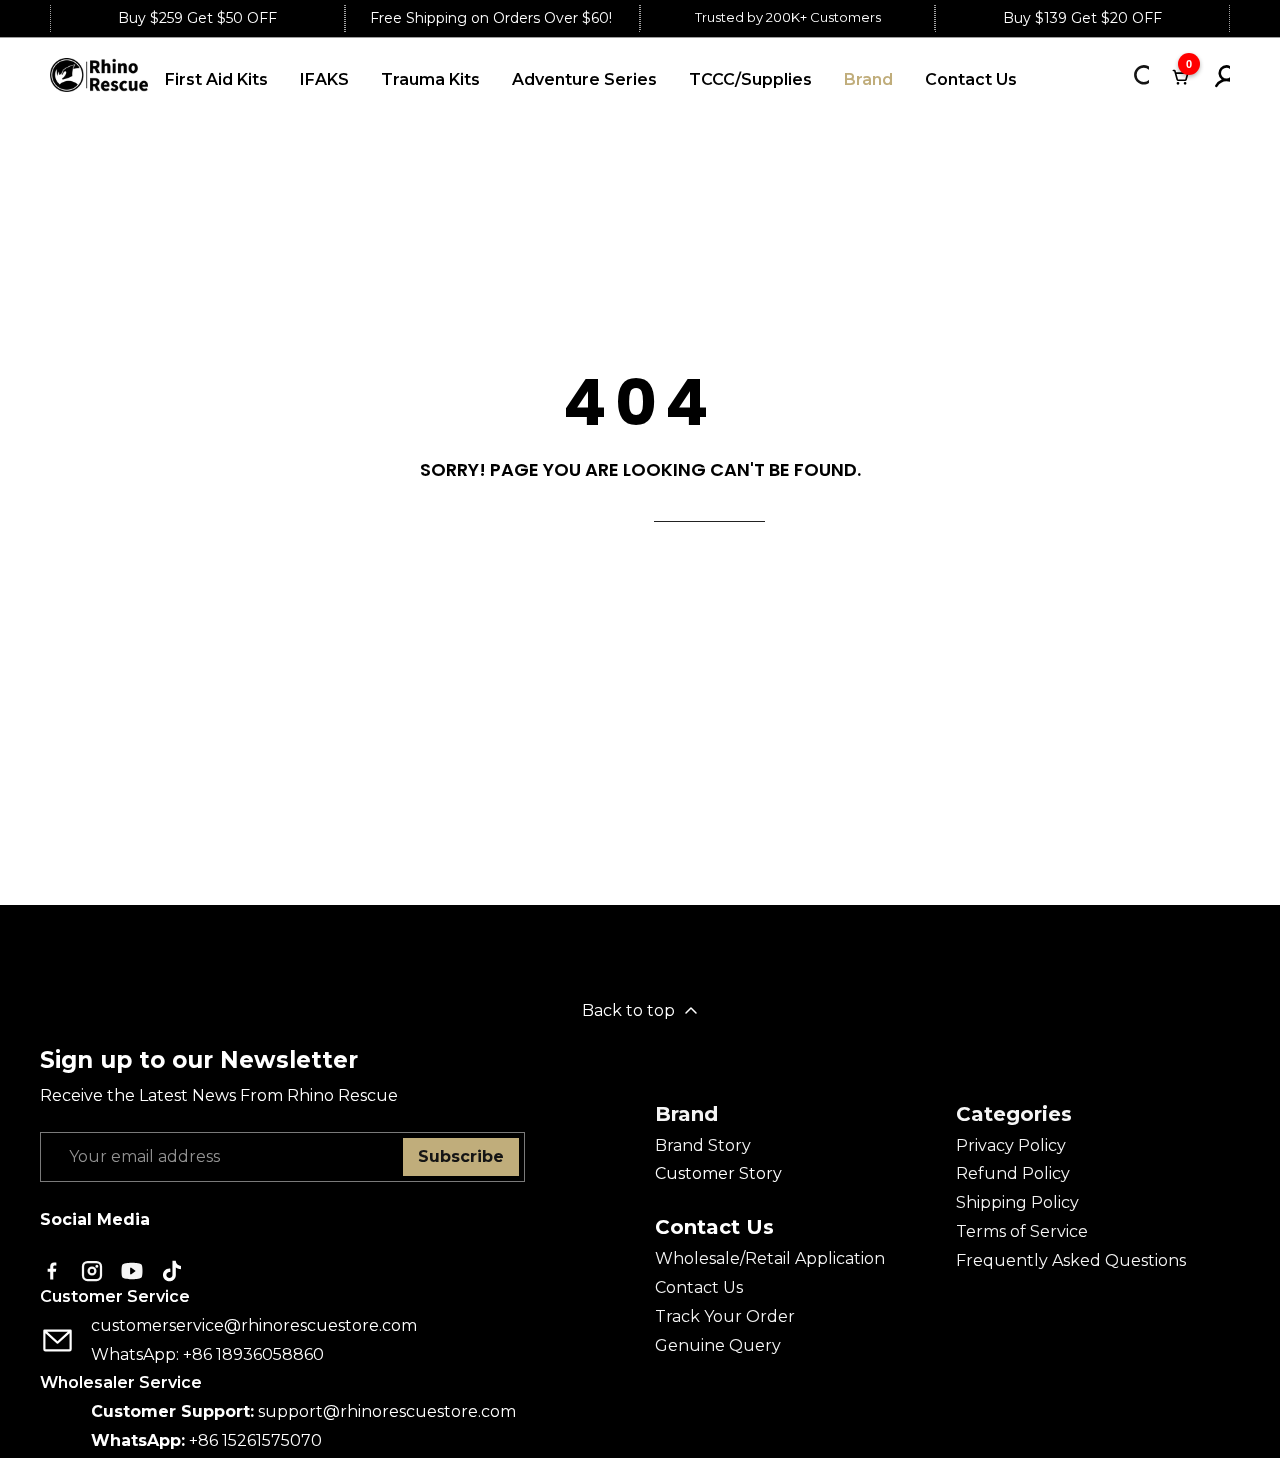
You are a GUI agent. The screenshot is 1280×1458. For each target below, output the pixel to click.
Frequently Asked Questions (1071, 1260)
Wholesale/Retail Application (770, 1258)
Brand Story (703, 1145)
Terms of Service (1022, 1231)
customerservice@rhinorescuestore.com (254, 1325)
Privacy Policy (1011, 1145)
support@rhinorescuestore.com (387, 1411)
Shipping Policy (1017, 1202)
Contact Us (699, 1287)
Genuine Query (718, 1345)
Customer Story (718, 1173)
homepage (709, 509)
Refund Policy (1013, 1173)
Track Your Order (725, 1316)
